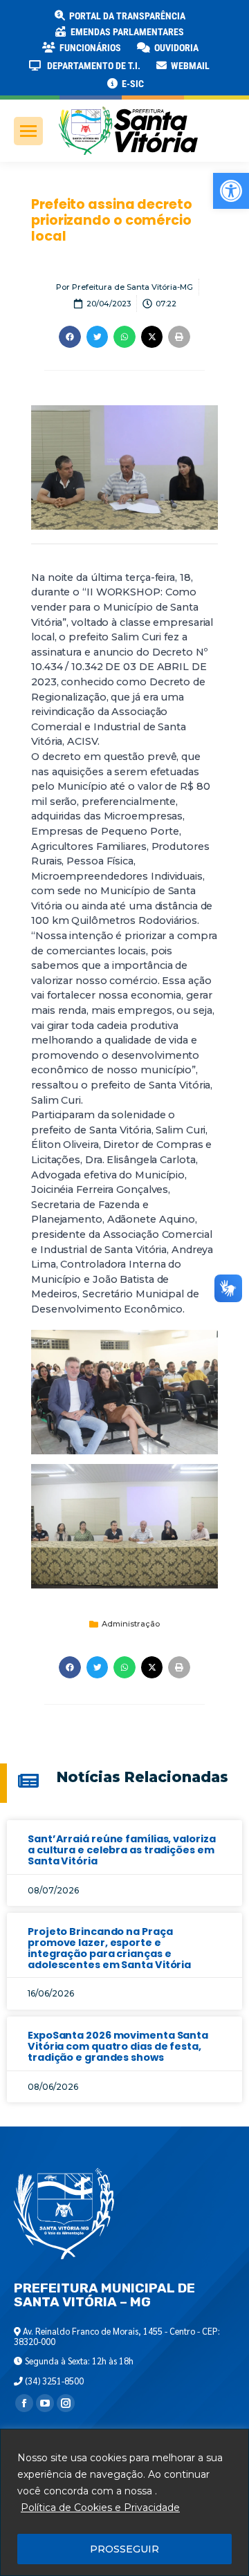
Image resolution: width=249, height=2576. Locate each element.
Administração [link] (131, 1624)
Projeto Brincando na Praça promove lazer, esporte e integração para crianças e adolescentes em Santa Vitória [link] (109, 1948)
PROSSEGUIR (124, 2549)
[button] (223, 21)
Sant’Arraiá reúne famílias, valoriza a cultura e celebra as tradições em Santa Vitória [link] (121, 1850)
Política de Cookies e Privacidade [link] (100, 2508)
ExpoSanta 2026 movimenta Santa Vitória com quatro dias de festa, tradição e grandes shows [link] (118, 2046)
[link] (231, 191)
